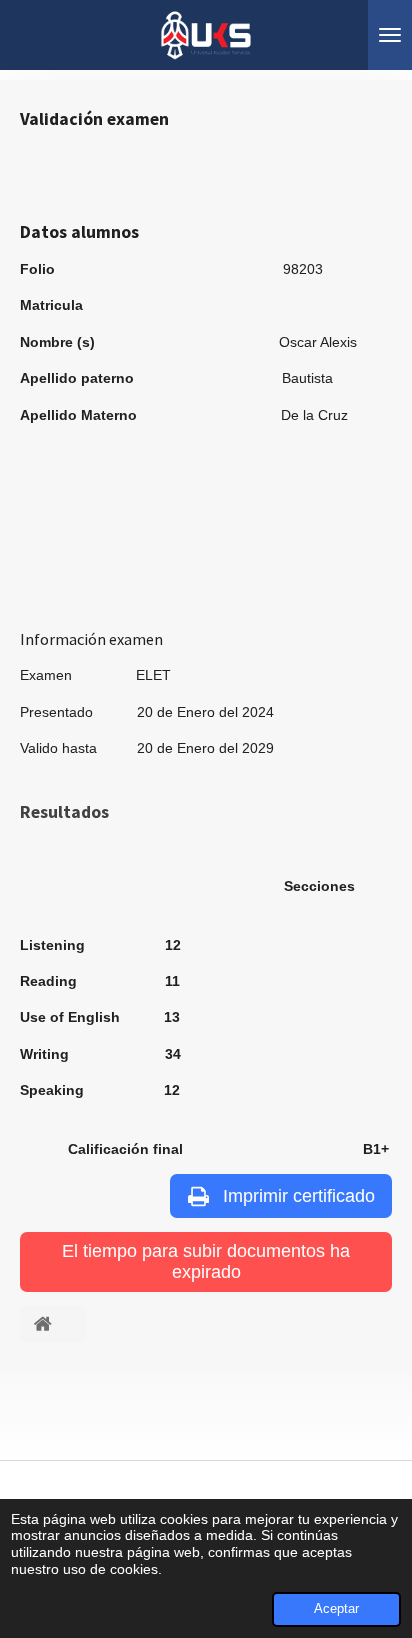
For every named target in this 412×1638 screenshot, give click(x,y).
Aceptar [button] (336, 1609)
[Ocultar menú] (390, 35)
